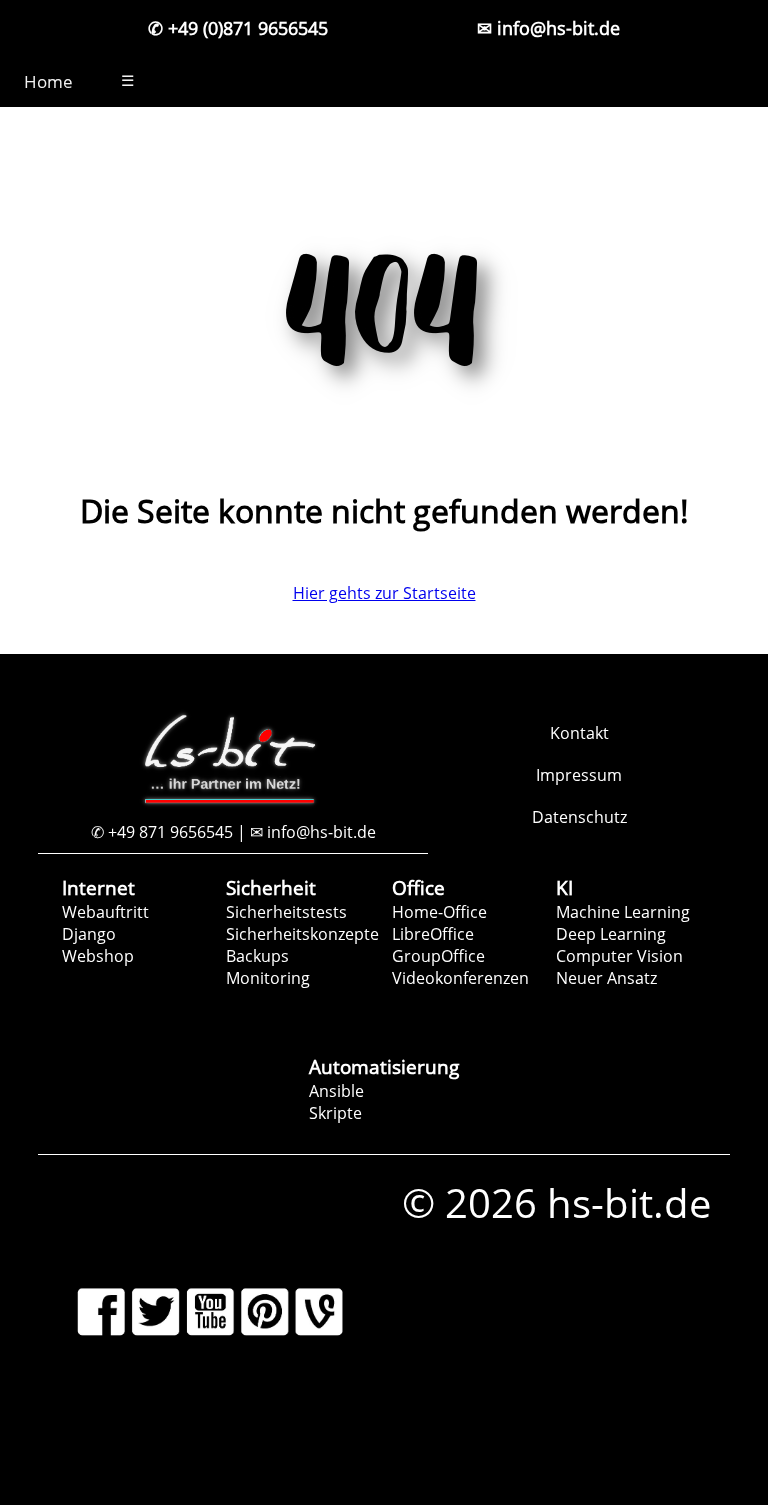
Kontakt (579, 733)
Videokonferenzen (460, 978)
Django (89, 934)
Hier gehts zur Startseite (384, 593)
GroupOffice (438, 956)
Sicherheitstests (286, 912)
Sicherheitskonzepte (302, 934)
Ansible (336, 1091)
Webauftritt (105, 912)
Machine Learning (623, 912)
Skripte (335, 1113)
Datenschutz (579, 817)
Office (418, 887)
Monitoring (268, 978)
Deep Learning (611, 934)
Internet (98, 887)
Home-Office (439, 912)
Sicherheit (271, 887)
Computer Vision (619, 956)
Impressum (579, 775)
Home (48, 81)
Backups (257, 956)
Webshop (98, 956)
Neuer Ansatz (606, 978)
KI (564, 887)
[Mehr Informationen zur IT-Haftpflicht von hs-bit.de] (557, 1434)
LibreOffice (433, 934)
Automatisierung (384, 1066)
